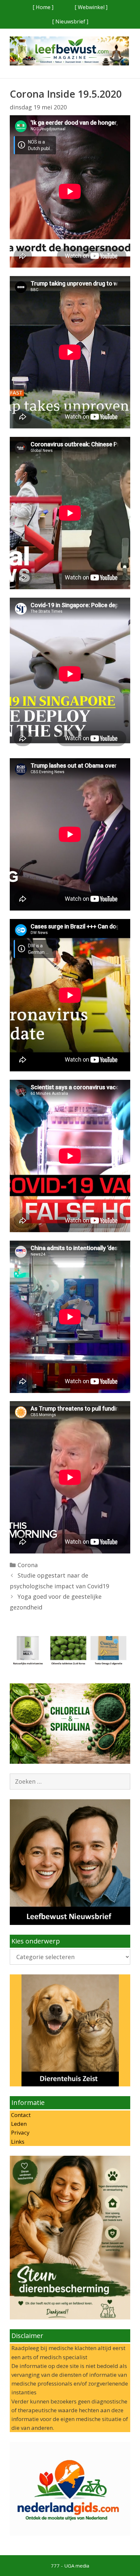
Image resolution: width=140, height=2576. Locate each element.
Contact (20, 2115)
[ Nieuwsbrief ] (70, 21)
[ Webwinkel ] (91, 7)
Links (17, 2142)
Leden (18, 2124)
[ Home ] (43, 7)
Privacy (20, 2132)
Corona (28, 1565)
